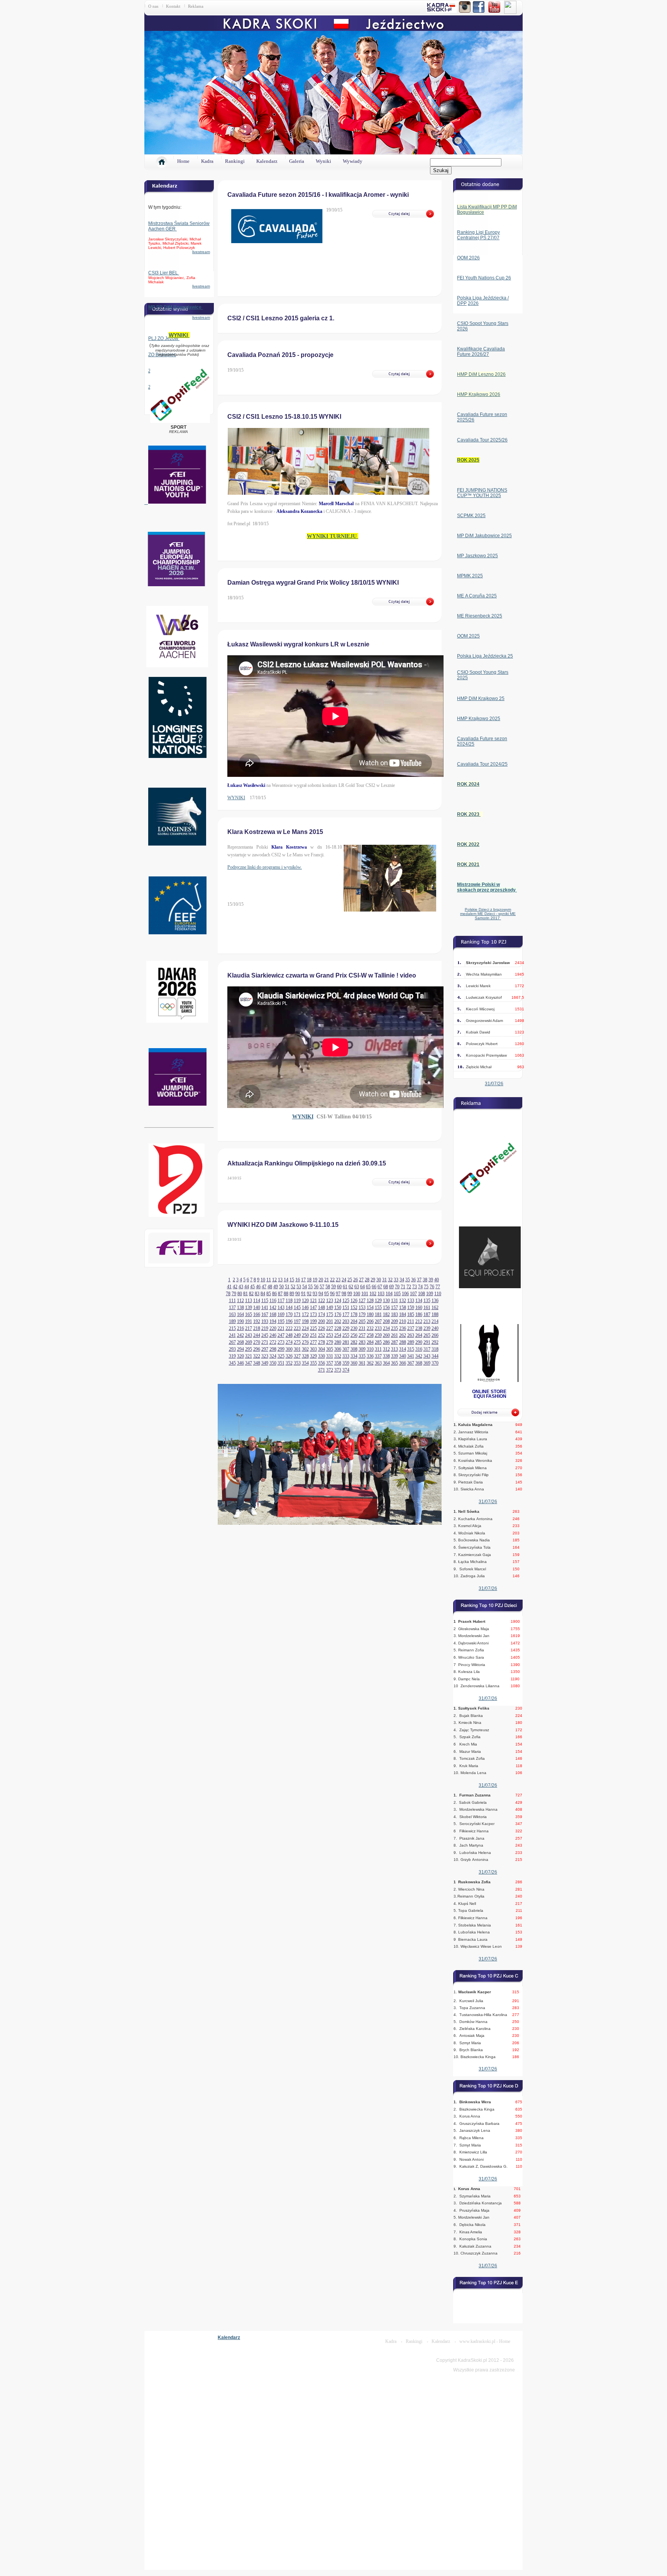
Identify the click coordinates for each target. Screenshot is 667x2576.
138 (240, 1307)
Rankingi (235, 161)
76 (432, 1287)
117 (281, 1301)
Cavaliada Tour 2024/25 (482, 764)
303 (313, 1349)
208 (386, 1321)
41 (229, 1287)
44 (247, 1287)
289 (411, 1342)
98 (344, 1294)
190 (240, 1321)
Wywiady (353, 161)
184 (403, 1314)
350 (273, 1363)
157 (394, 1307)
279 (330, 1342)
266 (435, 1335)
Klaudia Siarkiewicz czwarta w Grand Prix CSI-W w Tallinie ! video (322, 975)
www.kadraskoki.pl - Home (485, 2341)
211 (411, 1321)
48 (270, 1287)
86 (274, 1294)
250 (305, 1335)
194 (273, 1321)
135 (427, 1301)
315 (411, 1349)
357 (330, 1363)
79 (234, 1294)
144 (289, 1307)
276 (305, 1342)
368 (419, 1363)
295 (249, 1349)
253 (330, 1335)
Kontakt (173, 6)
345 (232, 1363)
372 (330, 1370)
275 (297, 1342)
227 (330, 1328)
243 (249, 1335)
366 (403, 1363)
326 (289, 1356)
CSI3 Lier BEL (164, 273)
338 (386, 1356)
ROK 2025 (468, 460)
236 (403, 1328)
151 (346, 1307)
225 (313, 1328)
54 (305, 1287)
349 (265, 1363)
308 (354, 1349)
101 (365, 1294)
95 (327, 1294)
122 (322, 1301)
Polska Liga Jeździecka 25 (485, 656)
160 (419, 1307)
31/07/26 (494, 1084)
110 (438, 1294)
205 (362, 1321)
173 (313, 1314)
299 (281, 1349)
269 (249, 1342)
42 (235, 1287)
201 (330, 1321)
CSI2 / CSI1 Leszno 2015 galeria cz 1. (281, 318)
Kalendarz (267, 161)
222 (289, 1328)
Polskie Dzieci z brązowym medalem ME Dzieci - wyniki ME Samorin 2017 (488, 914)
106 (405, 1294)
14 (286, 1280)
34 (402, 1280)
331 (330, 1356)
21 (327, 1280)
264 (419, 1335)
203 (346, 1321)
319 (232, 1356)
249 (297, 1335)
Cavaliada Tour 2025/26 (482, 440)
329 (313, 1356)
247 (281, 1335)
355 (313, 1363)
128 (370, 1301)
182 (386, 1314)
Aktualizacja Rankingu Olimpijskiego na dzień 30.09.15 (307, 1163)
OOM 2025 (468, 636)
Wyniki (323, 161)
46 (258, 1287)
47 (264, 1287)
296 (257, 1349)
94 (321, 1294)
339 (394, 1356)
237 (411, 1328)
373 (338, 1370)
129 (378, 1301)
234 (386, 1328)
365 (394, 1363)
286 (386, 1342)
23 (338, 1280)
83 (257, 1294)
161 (427, 1307)
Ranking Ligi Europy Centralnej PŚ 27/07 (478, 235)
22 (332, 1280)
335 (362, 1356)
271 (265, 1342)
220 (273, 1328)
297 (265, 1349)
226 (322, 1328)
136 (435, 1301)
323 (265, 1356)
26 (356, 1280)
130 (386, 1301)
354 (305, 1363)
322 (257, 1356)
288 (403, 1342)
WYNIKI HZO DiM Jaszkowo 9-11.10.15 (283, 1225)
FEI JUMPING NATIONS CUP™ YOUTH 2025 (482, 493)
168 (273, 1314)
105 (397, 1294)
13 (280, 1280)
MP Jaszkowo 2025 (477, 556)
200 (322, 1321)
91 (303, 1294)
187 (427, 1314)
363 (378, 1363)
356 (322, 1363)
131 (394, 1301)
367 (411, 1363)
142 (273, 1307)
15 (292, 1280)
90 (298, 1294)
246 (273, 1335)
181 (378, 1314)
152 (354, 1307)
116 (273, 1301)
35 (408, 1280)
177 (346, 1314)
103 (381, 1294)
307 (346, 1349)
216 (240, 1328)
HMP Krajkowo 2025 (479, 719)
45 (252, 1287)
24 (344, 1280)
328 (305, 1356)
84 (263, 1294)
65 (368, 1287)
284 (370, 1342)
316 (419, 1349)
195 (281, 1321)
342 (419, 1356)
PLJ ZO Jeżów (164, 338)
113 (249, 1301)
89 (292, 1294)
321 (249, 1356)
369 (427, 1363)
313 (394, 1349)
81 (245, 1294)
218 (257, 1328)
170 (289, 1314)
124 (338, 1301)
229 (346, 1328)
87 (280, 1294)
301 (297, 1349)
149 (330, 1307)
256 (354, 1335)
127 (362, 1301)
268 (240, 1342)
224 (305, 1328)
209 (394, 1321)
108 (422, 1294)
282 (354, 1342)
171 (297, 1314)
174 (322, 1314)
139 (249, 1307)
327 (297, 1356)
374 (346, 1370)
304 (322, 1349)
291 (427, 1342)
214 (435, 1321)
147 (313, 1307)
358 (338, 1363)
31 (384, 1280)
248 (289, 1335)
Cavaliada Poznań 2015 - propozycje (280, 355)
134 (419, 1301)
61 (345, 1287)
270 (257, 1342)
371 (322, 1370)
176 (338, 1314)
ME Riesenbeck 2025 (480, 616)
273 (281, 1342)
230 (354, 1328)
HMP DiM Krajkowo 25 (481, 699)
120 (305, 1301)
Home (183, 161)
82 (251, 1294)
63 (357, 1287)
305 (330, 1349)
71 (403, 1287)
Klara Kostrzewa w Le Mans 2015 (275, 832)
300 (289, 1349)
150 (338, 1307)
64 (362, 1287)
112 (240, 1301)
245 (265, 1335)
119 (297, 1301)
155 (378, 1307)
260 (386, 1335)
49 (276, 1287)
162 (435, 1307)
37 (419, 1280)
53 (299, 1287)
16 (298, 1280)
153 (362, 1307)
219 (265, 1328)
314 (403, 1349)
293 (232, 1349)
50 (281, 1287)
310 (370, 1349)
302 (305, 1349)
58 (328, 1287)
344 (435, 1356)
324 (273, 1356)
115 (265, 1301)
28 (367, 1280)
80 (240, 1294)
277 (313, 1342)
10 (263, 1280)
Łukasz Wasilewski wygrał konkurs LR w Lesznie (298, 644)
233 (378, 1328)
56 (316, 1287)
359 (346, 1363)
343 (427, 1356)
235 (394, 1328)
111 (232, 1301)
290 (419, 1342)
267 (232, 1342)
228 (338, 1328)
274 (289, 1342)
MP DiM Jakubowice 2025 (484, 536)
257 (362, 1335)
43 (241, 1287)
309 (362, 1349)
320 (240, 1356)
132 (403, 1301)
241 (232, 1335)
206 (370, 1321)
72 (409, 1287)
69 (391, 1287)
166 (257, 1314)
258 (370, 1335)
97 (338, 1294)
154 (370, 1307)
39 (431, 1280)
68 (386, 1287)
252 (322, 1335)
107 (413, 1294)
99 (350, 1294)
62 (351, 1287)
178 (354, 1314)
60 (339, 1287)
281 (346, 1342)
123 (330, 1301)
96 (332, 1294)
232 (370, 1328)
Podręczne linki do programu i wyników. (265, 867)
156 (386, 1307)
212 (419, 1321)
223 (297, 1328)
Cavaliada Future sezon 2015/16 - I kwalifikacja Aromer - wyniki (318, 195)
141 (265, 1307)
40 (437, 1280)
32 (390, 1280)
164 (240, 1314)
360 (354, 1363)
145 (297, 1307)
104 (389, 1294)
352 (289, 1363)
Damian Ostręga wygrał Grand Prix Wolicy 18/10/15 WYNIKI (313, 583)
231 (362, 1328)
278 (322, 1342)
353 (297, 1363)
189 (232, 1321)
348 (257, 1363)
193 (265, 1321)
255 (346, 1335)
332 (338, 1356)
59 (333, 1287)
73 (415, 1287)
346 (240, 1363)
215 (232, 1328)
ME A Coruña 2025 (477, 596)
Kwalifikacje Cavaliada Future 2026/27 (481, 352)
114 (257, 1301)
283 (362, 1342)
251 (313, 1335)
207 (378, 1321)
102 (373, 1294)
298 (273, 1349)
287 (394, 1342)
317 (427, 1349)
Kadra (207, 161)
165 (249, 1314)
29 (373, 1280)
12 (274, 1280)
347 (249, 1363)
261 (394, 1335)
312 (386, 1349)
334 (354, 1356)
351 (281, 1363)
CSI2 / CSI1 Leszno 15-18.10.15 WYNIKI (284, 417)
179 (362, 1314)
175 (330, 1314)
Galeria (297, 161)
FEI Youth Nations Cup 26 (484, 278)
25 (350, 1280)
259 (378, 1335)
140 (257, 1307)
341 (411, 1356)
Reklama (196, 6)
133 (411, 1301)
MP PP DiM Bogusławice (175, 307)
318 (435, 1349)
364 (386, 1363)
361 (362, 1363)
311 (378, 1349)
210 (403, 1321)
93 (315, 1294)
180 (370, 1314)
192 (257, 1321)
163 (232, 1314)
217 (249, 1328)
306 (338, 1349)
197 (297, 1321)
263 (411, 1335)
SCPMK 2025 (471, 516)
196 (289, 1321)
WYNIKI (179, 335)
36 (413, 1280)
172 (305, 1314)
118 (289, 1301)
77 (438, 1287)
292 (435, 1342)
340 (403, 1356)
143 (281, 1307)
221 (281, 1328)
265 (427, 1335)
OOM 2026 (468, 258)
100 (357, 1294)
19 (315, 1280)
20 (321, 1280)
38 (425, 1280)
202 (338, 1321)
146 (305, 1307)
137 (232, 1307)
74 (420, 1287)
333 (346, 1356)
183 (394, 1314)
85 (269, 1294)
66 (374, 1287)
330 (322, 1356)
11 (269, 1280)
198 (305, 1321)
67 (380, 1287)
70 (397, 1287)
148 (322, 1307)
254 (338, 1335)
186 (419, 1314)
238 (419, 1328)
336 (370, 1356)
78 (228, 1294)
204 (354, 1321)
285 (378, 1342)
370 (435, 1363)
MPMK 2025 (470, 576)
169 (281, 1314)
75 (426, 1287)
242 (240, 1335)
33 (396, 1280)
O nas (153, 6)
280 (338, 1342)
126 (354, 1301)
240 (435, 1328)
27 (361, 1280)
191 (249, 1321)
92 (309, 1294)
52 (293, 1287)
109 (430, 1294)
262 (403, 1335)
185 (411, 1314)
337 (378, 1356)
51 (287, 1287)
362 (370, 1363)
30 (379, 1280)
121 (313, 1301)
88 (286, 1294)
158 (403, 1307)
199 (313, 1321)
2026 (473, 303)
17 (303, 1280)
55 (310, 1287)
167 (265, 1314)
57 (322, 1287)
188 (435, 1314)
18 (309, 1280)
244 (257, 1335)
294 (240, 1349)
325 (281, 1356)
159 (411, 1307)
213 (427, 1321)
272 (273, 1342)
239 (427, 1328)
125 (346, 1301)
